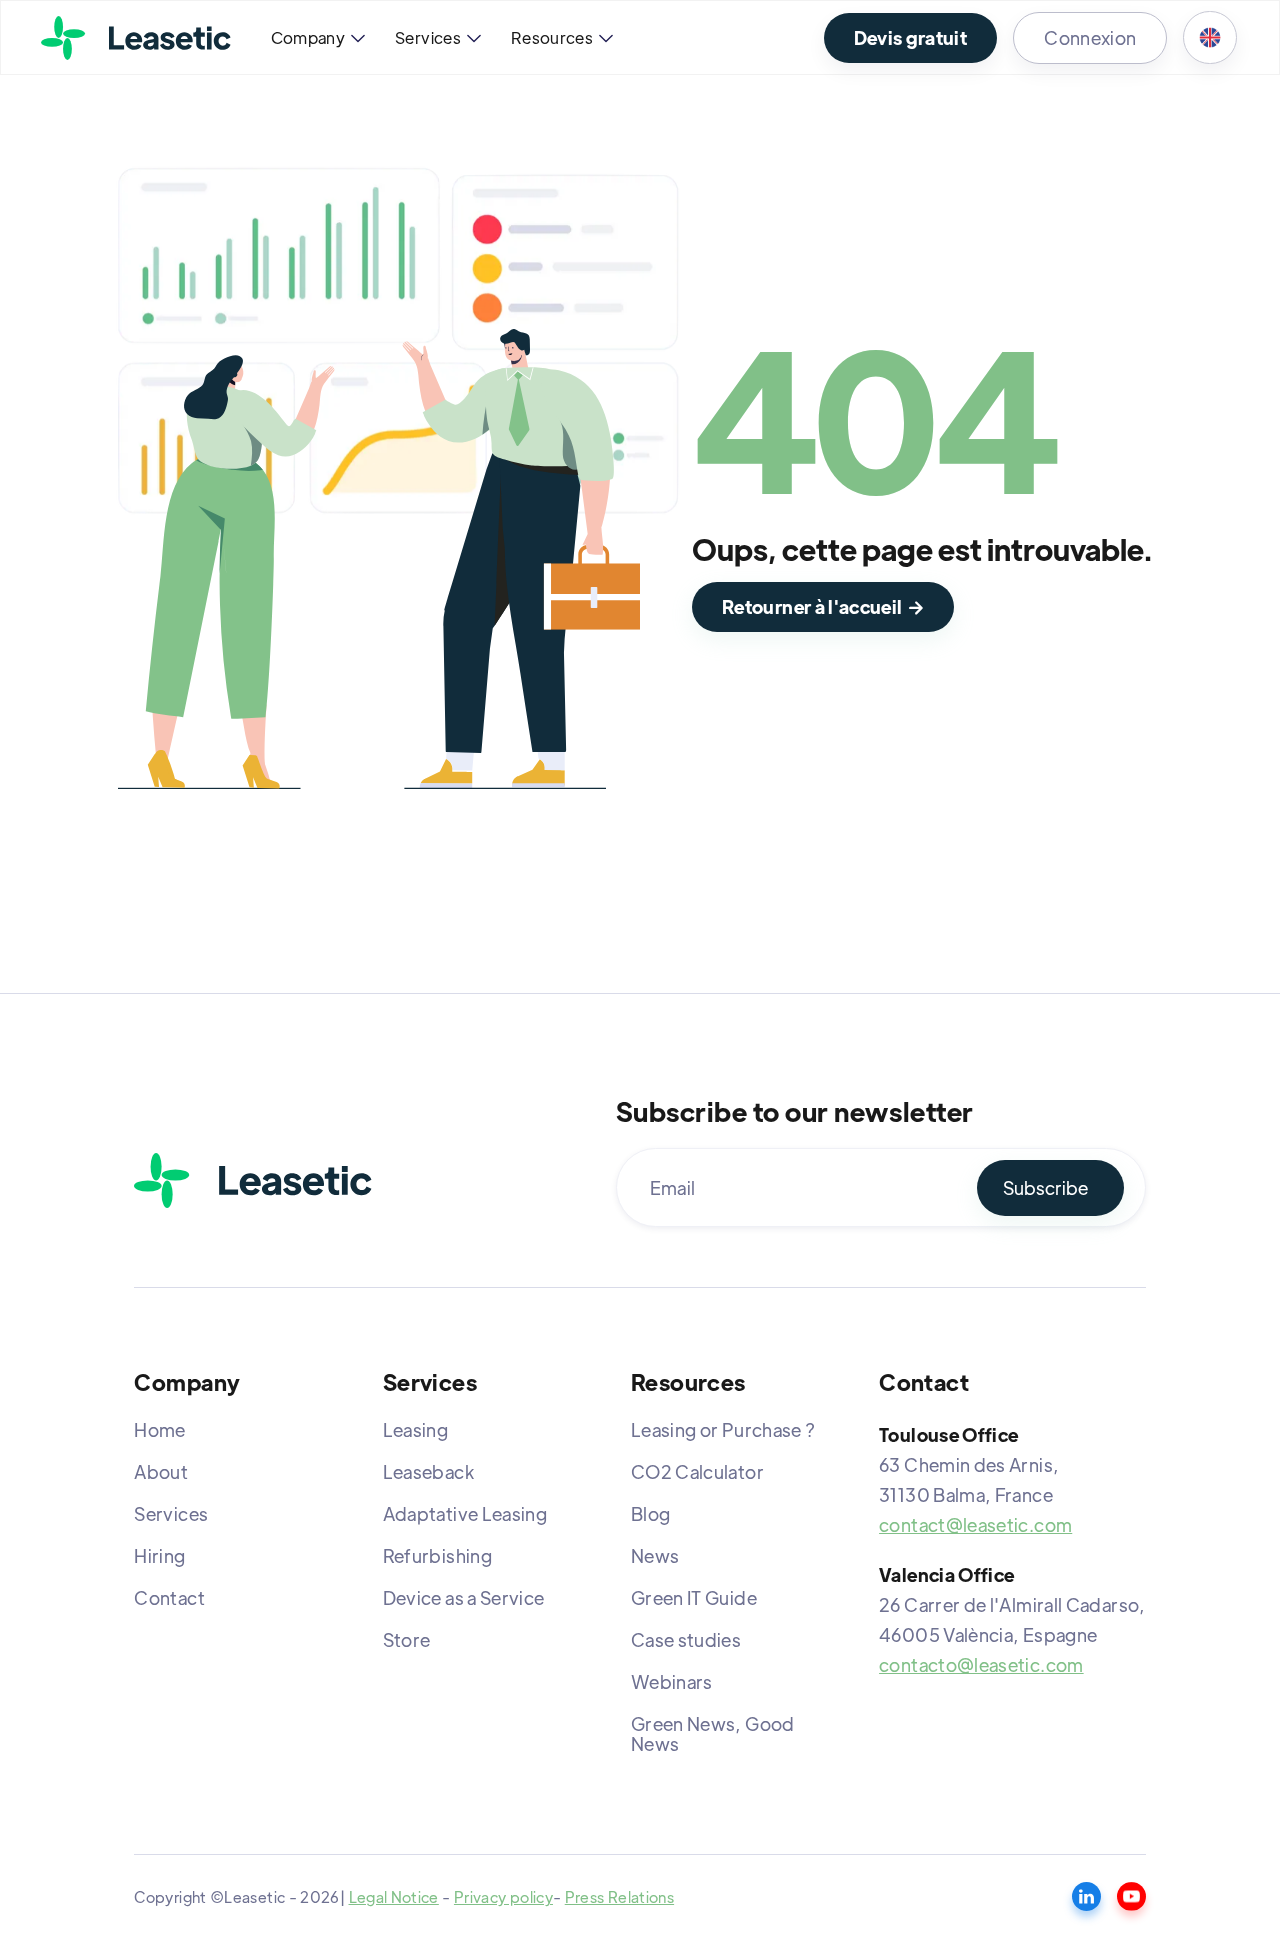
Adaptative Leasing (465, 1513)
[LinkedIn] (1086, 1896)
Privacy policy (503, 1896)
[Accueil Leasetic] (253, 1180)
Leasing (416, 1429)
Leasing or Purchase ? (723, 1429)
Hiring (159, 1555)
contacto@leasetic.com (981, 1664)
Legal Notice (394, 1896)
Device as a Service (464, 1597)
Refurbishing (437, 1555)
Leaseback (428, 1471)
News (655, 1555)
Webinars (672, 1681)
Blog (650, 1513)
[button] (316, 38)
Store (407, 1639)
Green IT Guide (694, 1597)
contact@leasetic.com (975, 1524)
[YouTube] (1131, 1896)
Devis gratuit (911, 37)
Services (171, 1513)
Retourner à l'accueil (823, 606)
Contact (169, 1597)
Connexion (1090, 37)
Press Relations (619, 1896)
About (161, 1471)
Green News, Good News (713, 1733)
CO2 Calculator (697, 1471)
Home (159, 1429)
